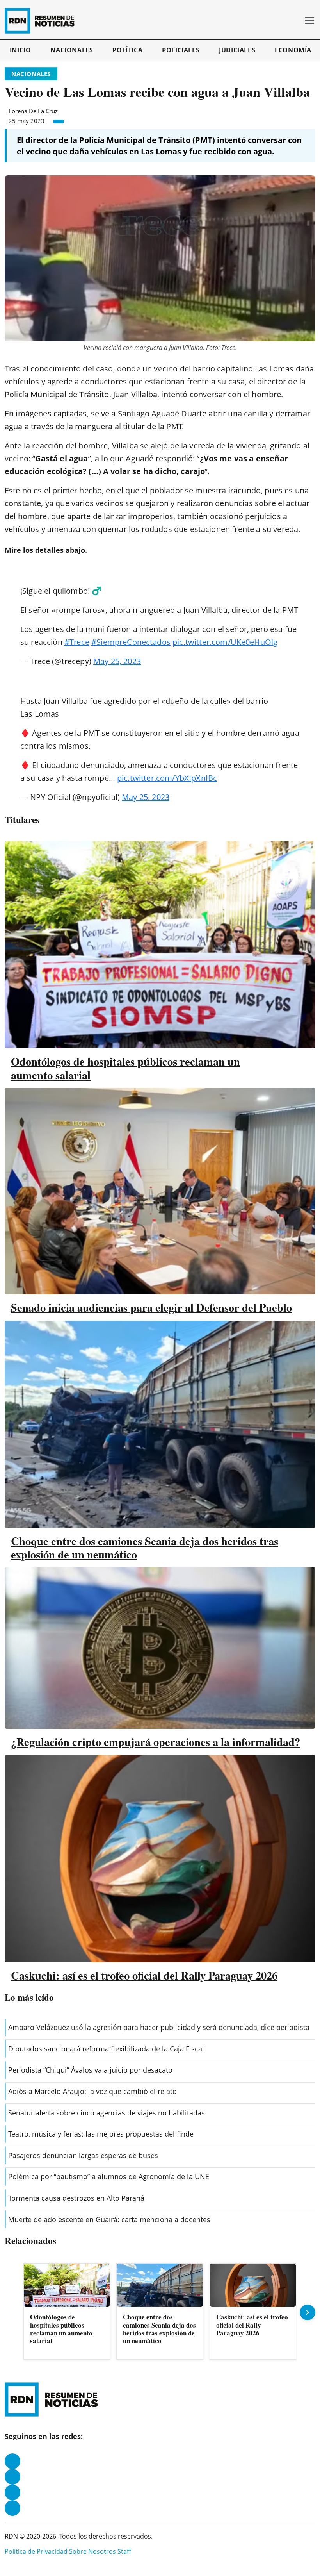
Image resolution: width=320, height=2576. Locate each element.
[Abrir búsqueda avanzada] (295, 21)
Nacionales (72, 50)
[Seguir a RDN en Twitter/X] (12, 2492)
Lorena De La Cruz (33, 111)
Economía (293, 50)
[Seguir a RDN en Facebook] (12, 2461)
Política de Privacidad (36, 2551)
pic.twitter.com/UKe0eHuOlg (225, 642)
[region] (160, 2312)
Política (127, 50)
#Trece (77, 642)
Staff (124, 2551)
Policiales (181, 50)
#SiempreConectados (131, 642)
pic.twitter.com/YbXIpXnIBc (167, 778)
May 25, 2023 (117, 661)
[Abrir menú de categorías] (309, 21)
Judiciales (237, 50)
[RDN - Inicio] (43, 21)
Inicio (20, 50)
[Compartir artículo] (59, 121)
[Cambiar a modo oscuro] (284, 21)
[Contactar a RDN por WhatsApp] (12, 2508)
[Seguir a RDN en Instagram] (12, 2477)
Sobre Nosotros (92, 2551)
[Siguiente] (308, 2312)
